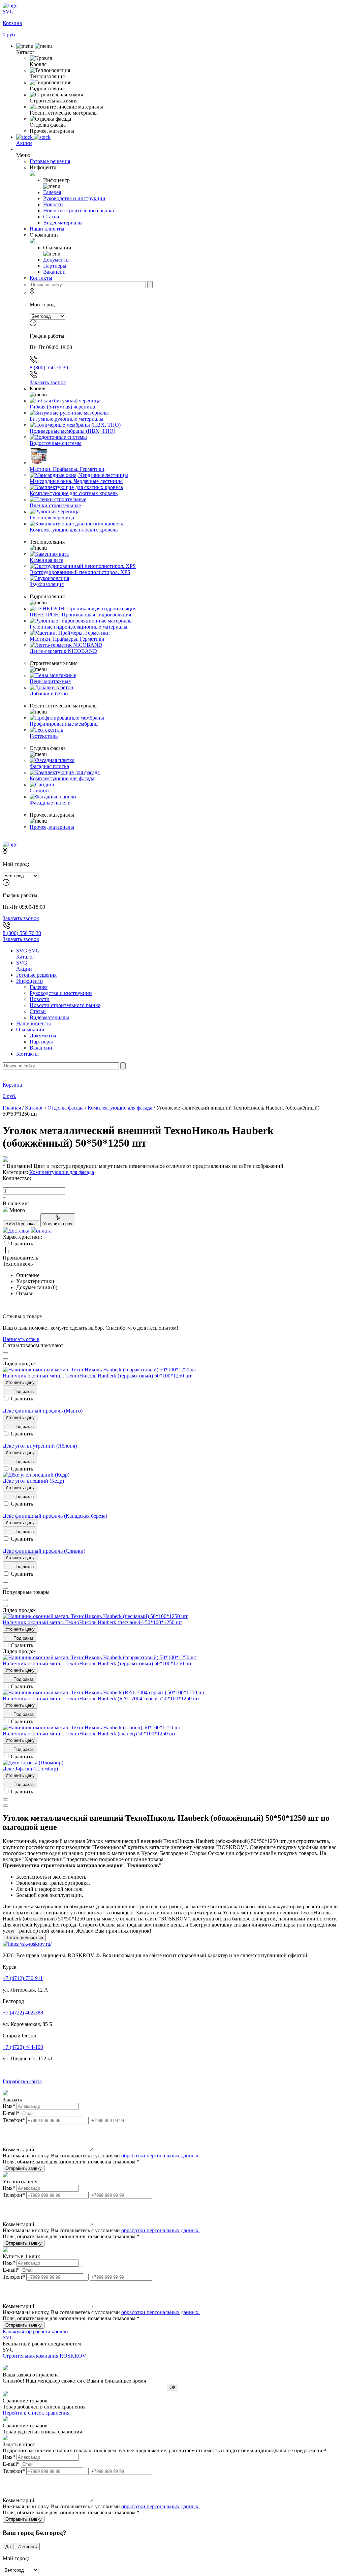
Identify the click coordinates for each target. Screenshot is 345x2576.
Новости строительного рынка (65, 1005)
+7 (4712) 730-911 (23, 1978)
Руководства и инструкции (61, 993)
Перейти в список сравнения (36, 2413)
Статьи (38, 1011)
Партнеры (41, 1042)
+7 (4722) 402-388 (23, 2013)
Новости (40, 999)
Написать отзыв (21, 1339)
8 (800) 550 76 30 (49, 368)
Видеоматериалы (49, 1017)
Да (8, 2547)
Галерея (39, 987)
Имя (9, 2106)
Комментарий (19, 2149)
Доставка (19, 1231)
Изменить (27, 2547)
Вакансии (41, 1048)
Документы (43, 1036)
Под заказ (23, 1391)
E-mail (11, 2113)
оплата (44, 1231)
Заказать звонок (48, 382)
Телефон (14, 2120)
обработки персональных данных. (161, 2156)
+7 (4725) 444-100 (23, 2047)
